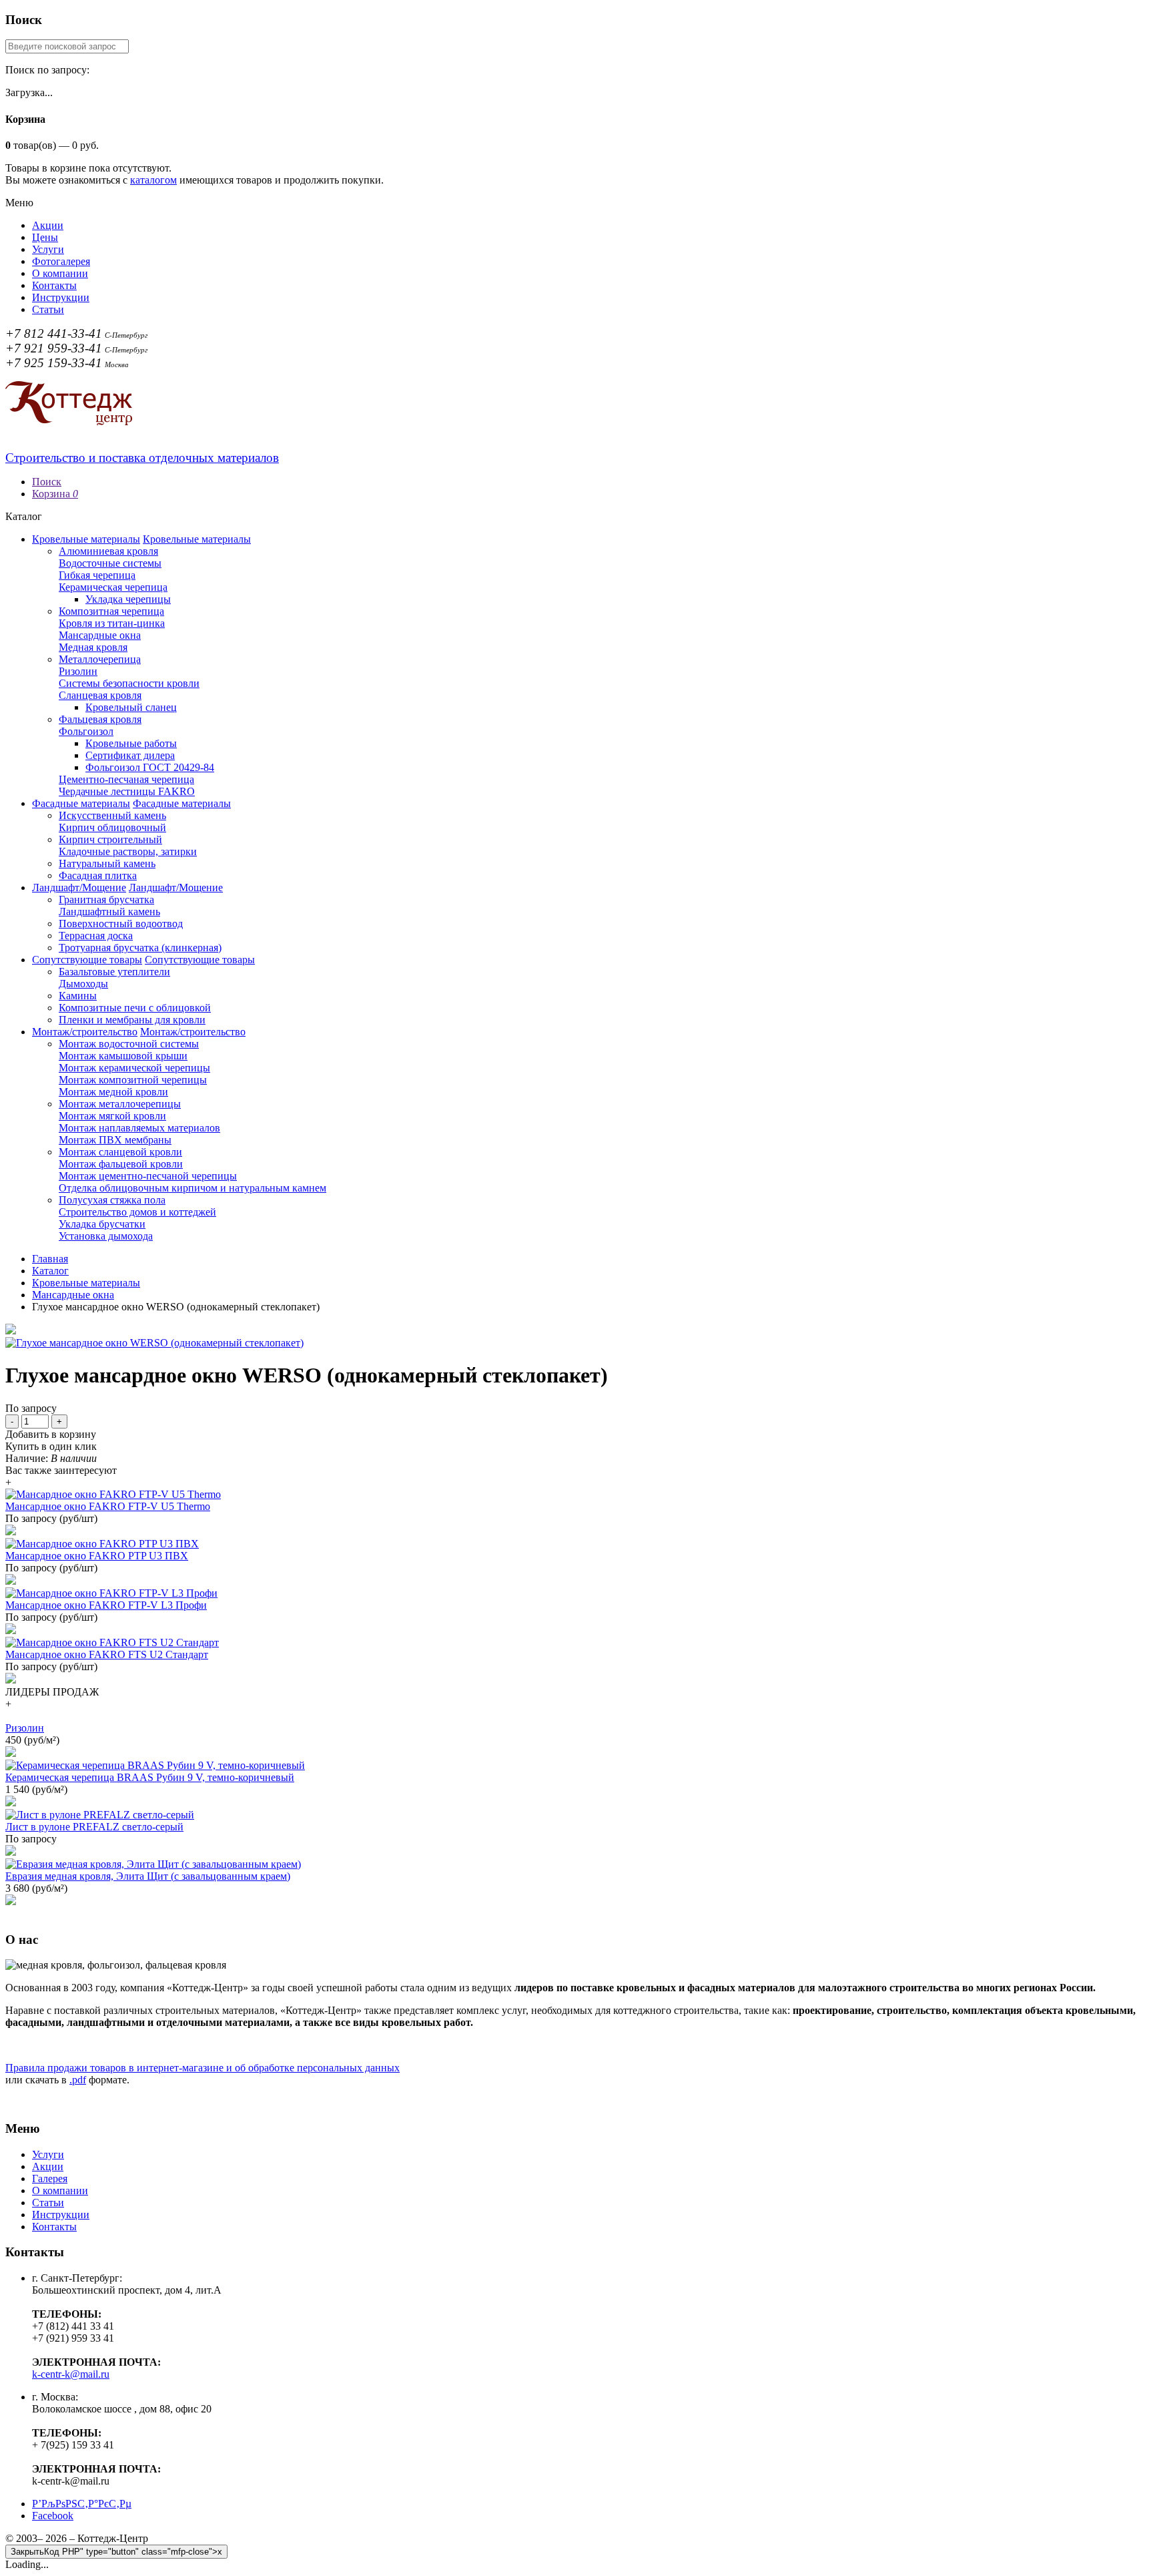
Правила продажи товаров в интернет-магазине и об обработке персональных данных (203, 2068)
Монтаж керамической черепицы (134, 1068)
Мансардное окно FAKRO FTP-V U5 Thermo (108, 1506)
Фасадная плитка (98, 875)
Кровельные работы (131, 743)
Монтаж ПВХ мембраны (115, 1140)
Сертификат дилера (130, 755)
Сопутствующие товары (87, 960)
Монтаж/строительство (85, 1032)
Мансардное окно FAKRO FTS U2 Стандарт (107, 1654)
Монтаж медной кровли (113, 1092)
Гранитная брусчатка (106, 899)
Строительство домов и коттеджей (137, 1212)
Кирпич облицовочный (112, 827)
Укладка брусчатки (102, 1224)
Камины (78, 996)
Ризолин (78, 671)
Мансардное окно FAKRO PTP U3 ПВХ (97, 1556)
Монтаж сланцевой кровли (120, 1152)
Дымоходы (83, 984)
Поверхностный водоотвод (121, 924)
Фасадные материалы (81, 803)
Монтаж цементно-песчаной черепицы (148, 1176)
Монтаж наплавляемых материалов (139, 1128)
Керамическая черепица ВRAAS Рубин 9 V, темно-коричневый (150, 1777)
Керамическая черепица (113, 587)
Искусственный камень (112, 815)
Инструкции (61, 297)
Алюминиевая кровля (108, 551)
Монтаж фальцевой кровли (121, 1164)
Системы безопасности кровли (129, 683)
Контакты (54, 285)
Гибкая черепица (97, 575)
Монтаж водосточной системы (129, 1044)
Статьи (48, 309)
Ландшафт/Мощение (79, 887)
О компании (60, 273)
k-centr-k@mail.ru (71, 2374)
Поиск (47, 482)
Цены (45, 237)
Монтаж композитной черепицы (133, 1080)
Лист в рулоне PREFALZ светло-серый (94, 1827)
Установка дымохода (106, 1236)
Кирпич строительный (110, 839)
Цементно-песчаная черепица (126, 779)
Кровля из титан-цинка (112, 623)
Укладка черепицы (128, 599)
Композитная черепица (111, 611)
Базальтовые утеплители (114, 972)
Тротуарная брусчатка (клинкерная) (140, 948)
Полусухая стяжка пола (112, 1200)
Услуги (48, 249)
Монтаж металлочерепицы (120, 1104)
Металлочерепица (100, 659)
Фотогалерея (61, 261)
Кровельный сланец (131, 707)
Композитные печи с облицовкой (135, 1008)
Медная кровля (93, 647)
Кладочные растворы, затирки (128, 851)
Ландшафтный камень (109, 912)
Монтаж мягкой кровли (112, 1116)
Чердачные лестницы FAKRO (127, 791)
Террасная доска (96, 936)
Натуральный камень (107, 863)
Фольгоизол (86, 731)
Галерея (50, 2178)
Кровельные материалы (86, 539)
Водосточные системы (110, 563)
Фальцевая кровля (100, 719)
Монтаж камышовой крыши (123, 1056)
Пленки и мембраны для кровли (132, 1020)
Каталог (50, 1271)
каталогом (153, 180)
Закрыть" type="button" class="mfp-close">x (116, 2552)
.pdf (78, 2080)
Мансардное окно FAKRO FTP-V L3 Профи (106, 1605)
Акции (48, 225)
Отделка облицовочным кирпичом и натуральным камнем (193, 1188)
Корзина (55, 494)
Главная (50, 1259)
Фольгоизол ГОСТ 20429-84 (150, 767)
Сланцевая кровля (100, 695)
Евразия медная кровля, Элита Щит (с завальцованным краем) (148, 1876)
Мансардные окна (100, 635)
